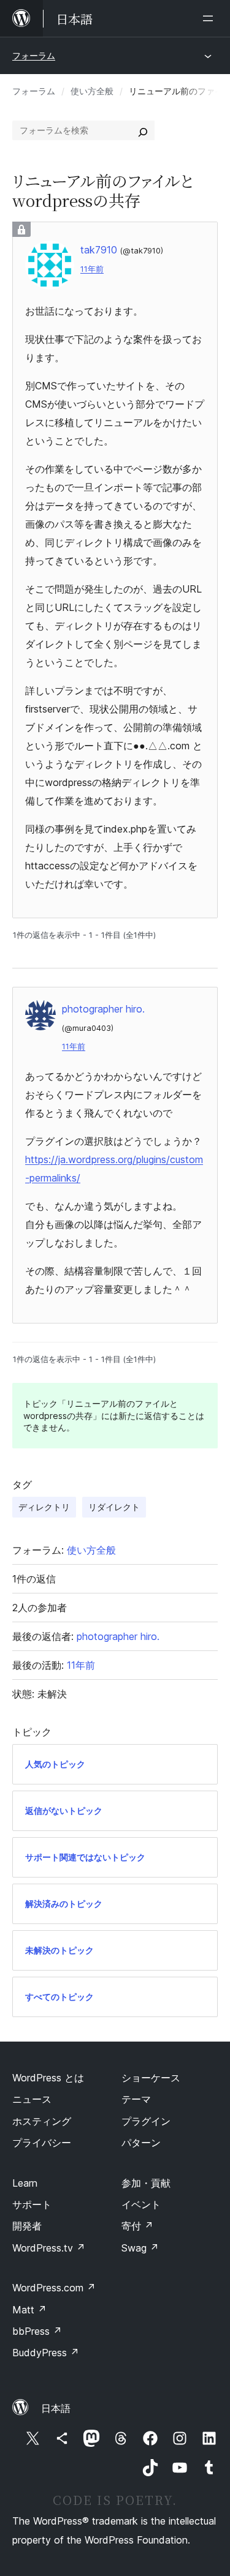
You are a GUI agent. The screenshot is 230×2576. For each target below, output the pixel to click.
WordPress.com (54, 2288)
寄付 (137, 2226)
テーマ (136, 2099)
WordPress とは (48, 2078)
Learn (25, 2183)
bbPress (37, 2331)
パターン (141, 2143)
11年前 (92, 269)
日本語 (56, 2408)
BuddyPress (46, 2353)
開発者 (27, 2226)
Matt (29, 2310)
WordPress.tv (49, 2248)
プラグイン (146, 2121)
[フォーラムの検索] (143, 130)
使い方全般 (92, 91)
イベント (141, 2204)
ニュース (32, 2099)
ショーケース (151, 2078)
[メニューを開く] (210, 18)
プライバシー (42, 2143)
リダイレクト (114, 1507)
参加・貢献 (146, 2183)
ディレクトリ (44, 1507)
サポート (32, 2204)
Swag (140, 2248)
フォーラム (34, 55)
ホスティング (42, 2121)
